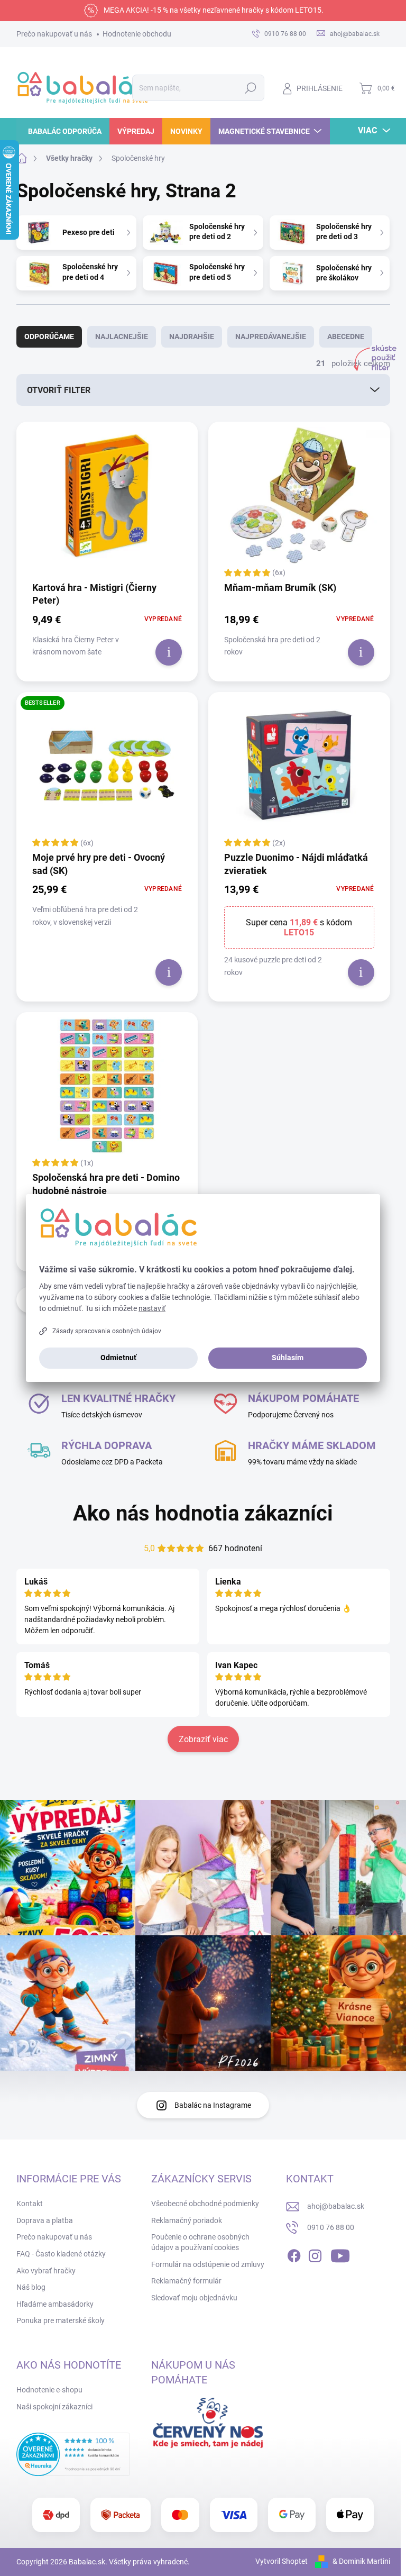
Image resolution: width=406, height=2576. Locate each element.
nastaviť (152, 1308)
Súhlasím (288, 1358)
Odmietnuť (118, 1358)
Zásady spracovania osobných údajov (107, 1331)
